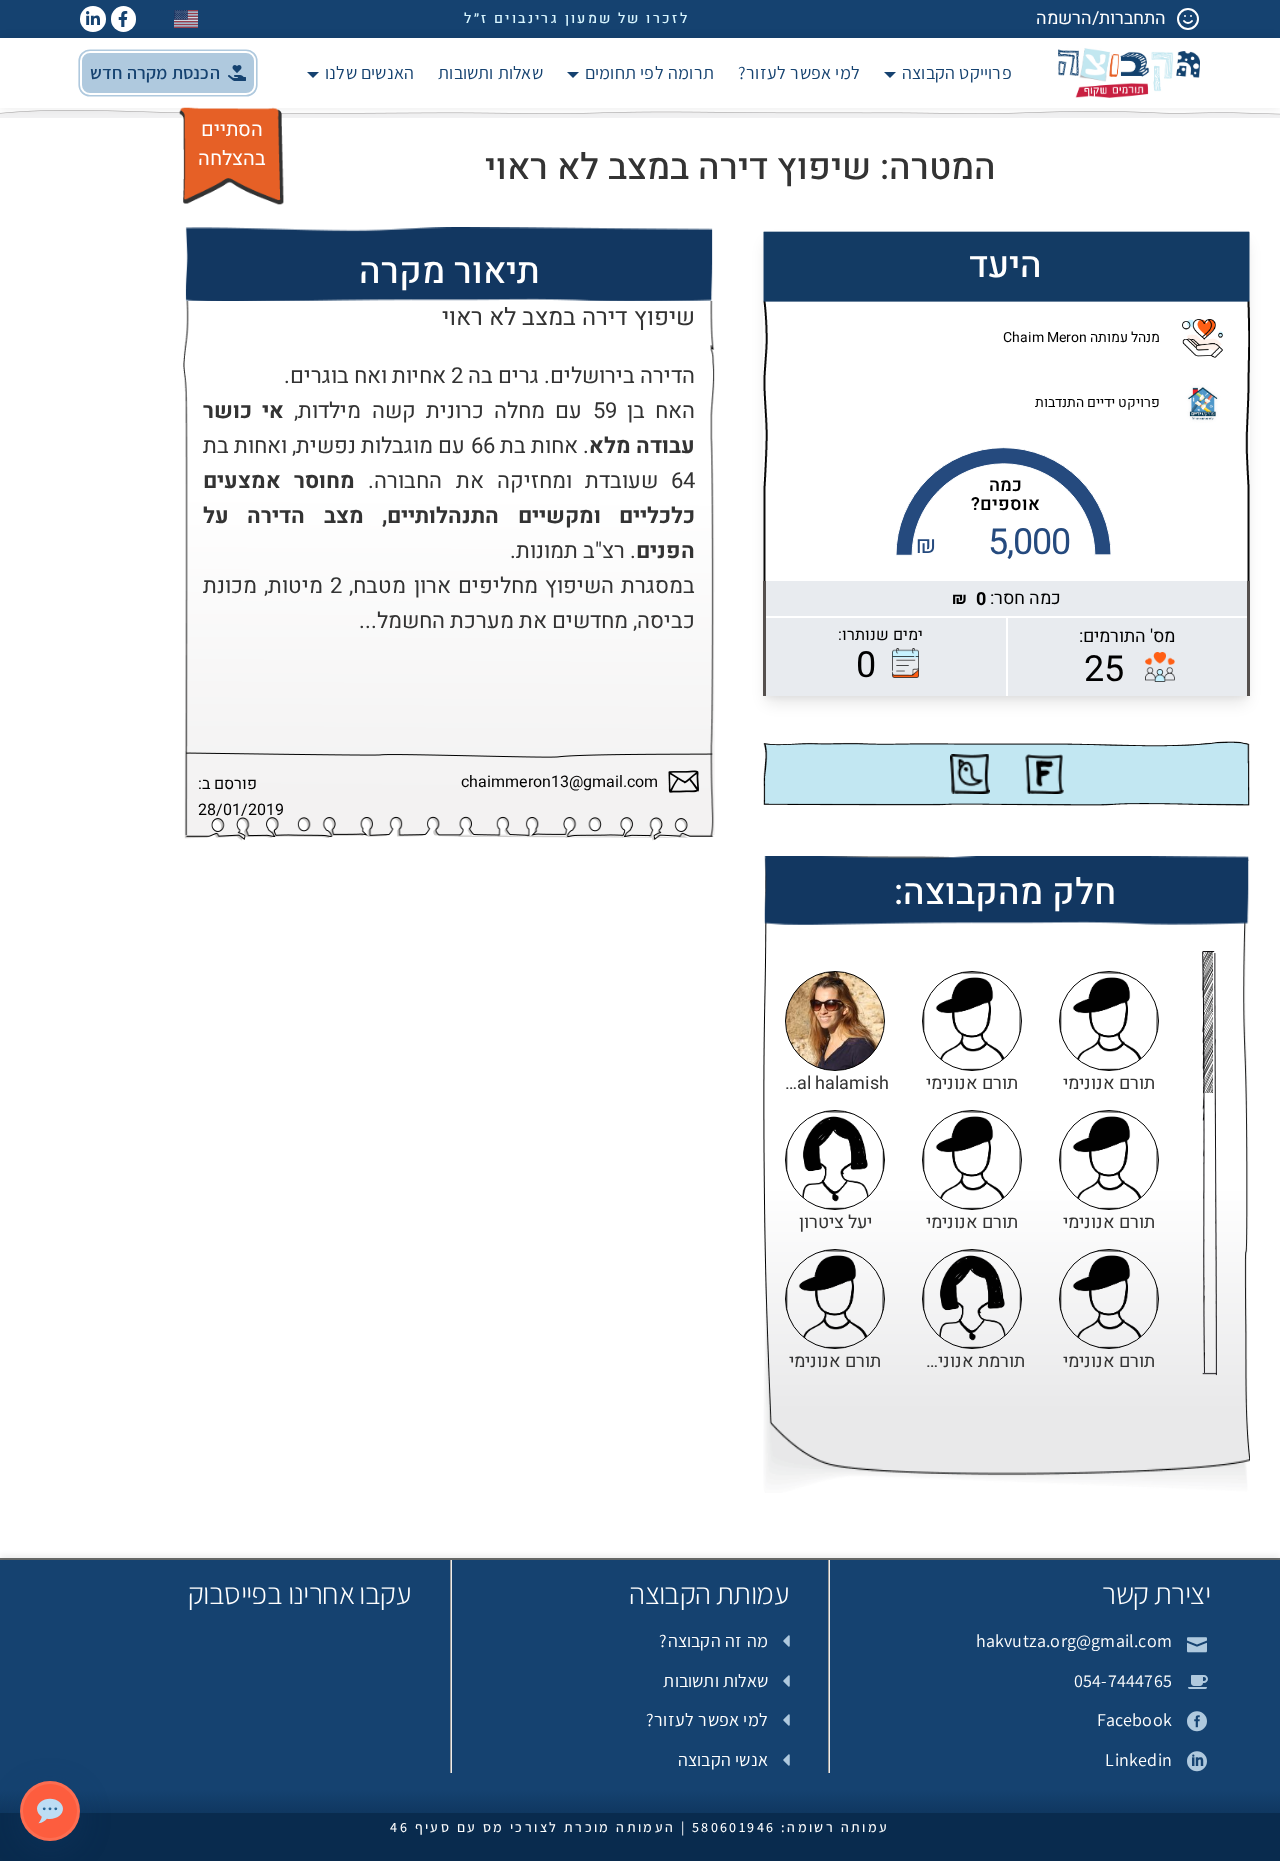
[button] (168, 73)
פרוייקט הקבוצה (957, 72)
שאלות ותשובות (490, 72)
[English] (187, 18)
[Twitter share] (970, 774)
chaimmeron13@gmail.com (559, 782)
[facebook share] (1044, 774)
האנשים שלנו (369, 72)
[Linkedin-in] (93, 19)
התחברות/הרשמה (1101, 18)
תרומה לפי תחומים (649, 72)
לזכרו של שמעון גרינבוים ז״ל (576, 18)
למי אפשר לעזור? (799, 72)
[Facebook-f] (124, 19)
